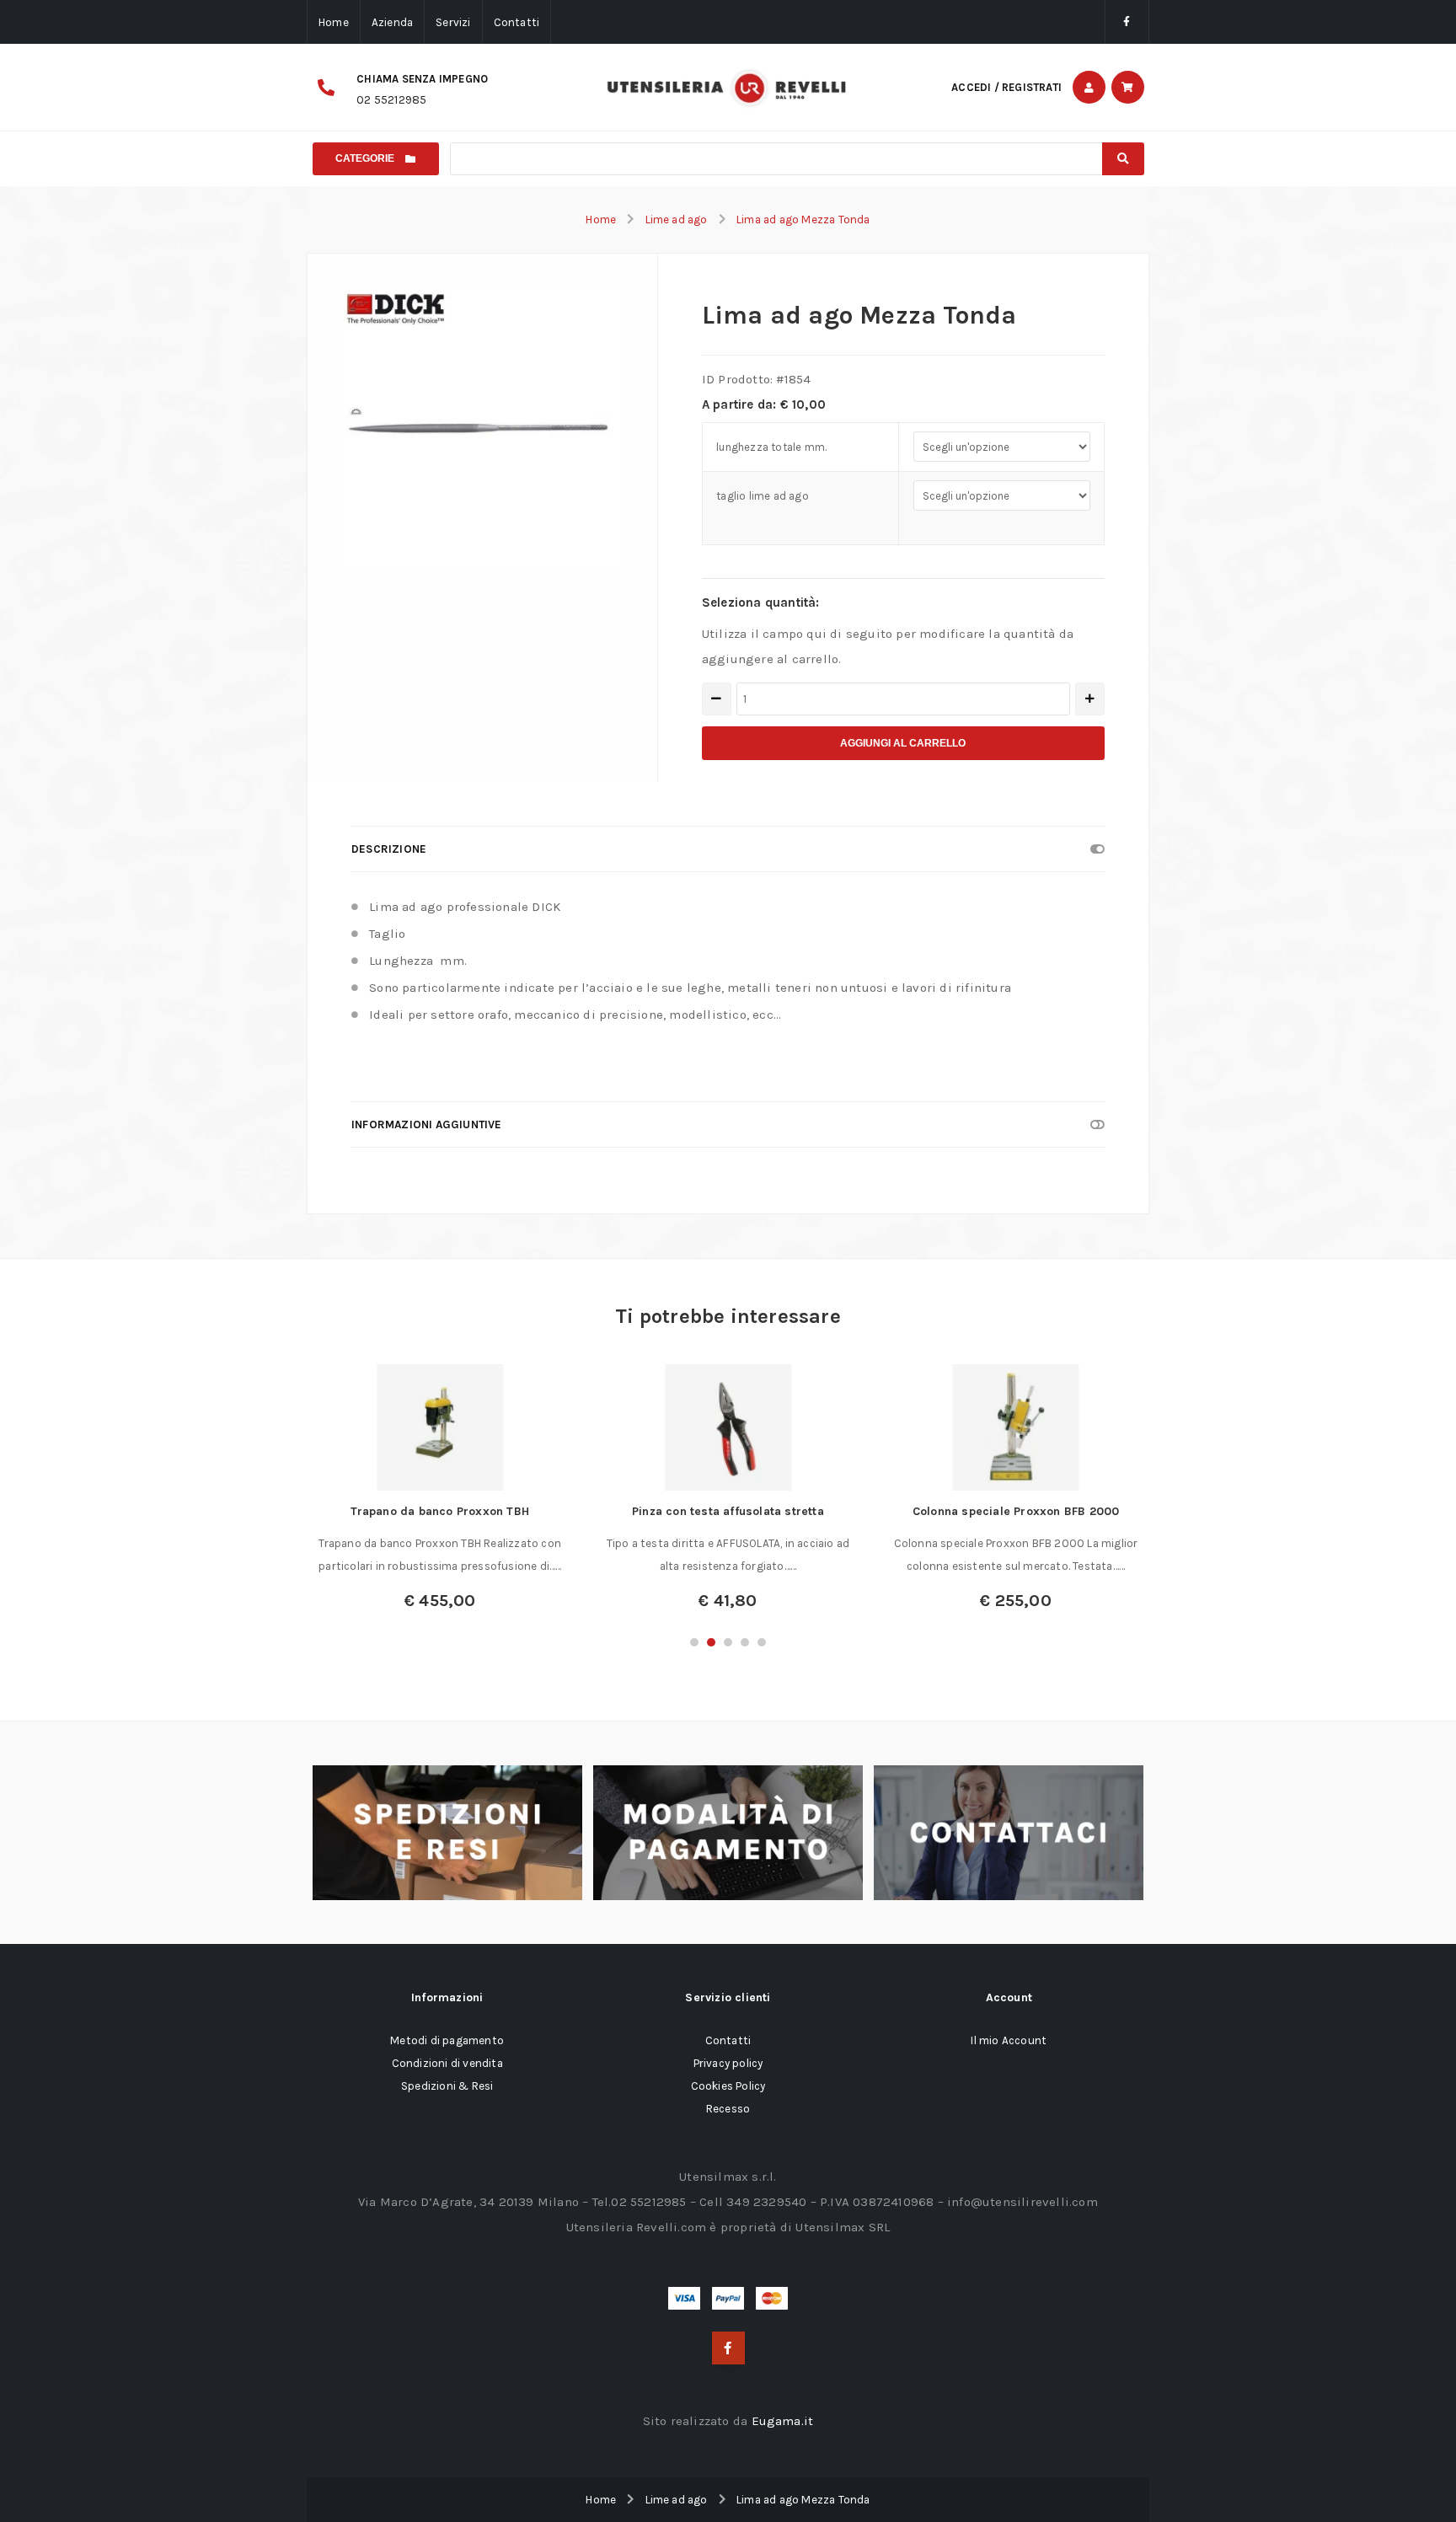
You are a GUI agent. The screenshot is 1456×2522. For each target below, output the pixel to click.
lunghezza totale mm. (771, 447)
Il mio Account (1009, 2040)
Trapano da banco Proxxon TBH (440, 1511)
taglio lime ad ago (763, 496)
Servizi (453, 22)
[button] (694, 1642)
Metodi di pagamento (447, 2040)
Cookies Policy (728, 2086)
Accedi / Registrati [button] (1006, 87)
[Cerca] (1123, 159)
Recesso (728, 2109)
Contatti (517, 22)
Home (334, 22)
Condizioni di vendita (447, 2063)
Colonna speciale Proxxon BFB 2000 (1016, 1511)
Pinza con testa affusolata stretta (728, 1511)
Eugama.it (783, 2421)
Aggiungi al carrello (903, 743)
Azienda (392, 22)
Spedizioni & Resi (447, 2086)
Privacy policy (728, 2063)
